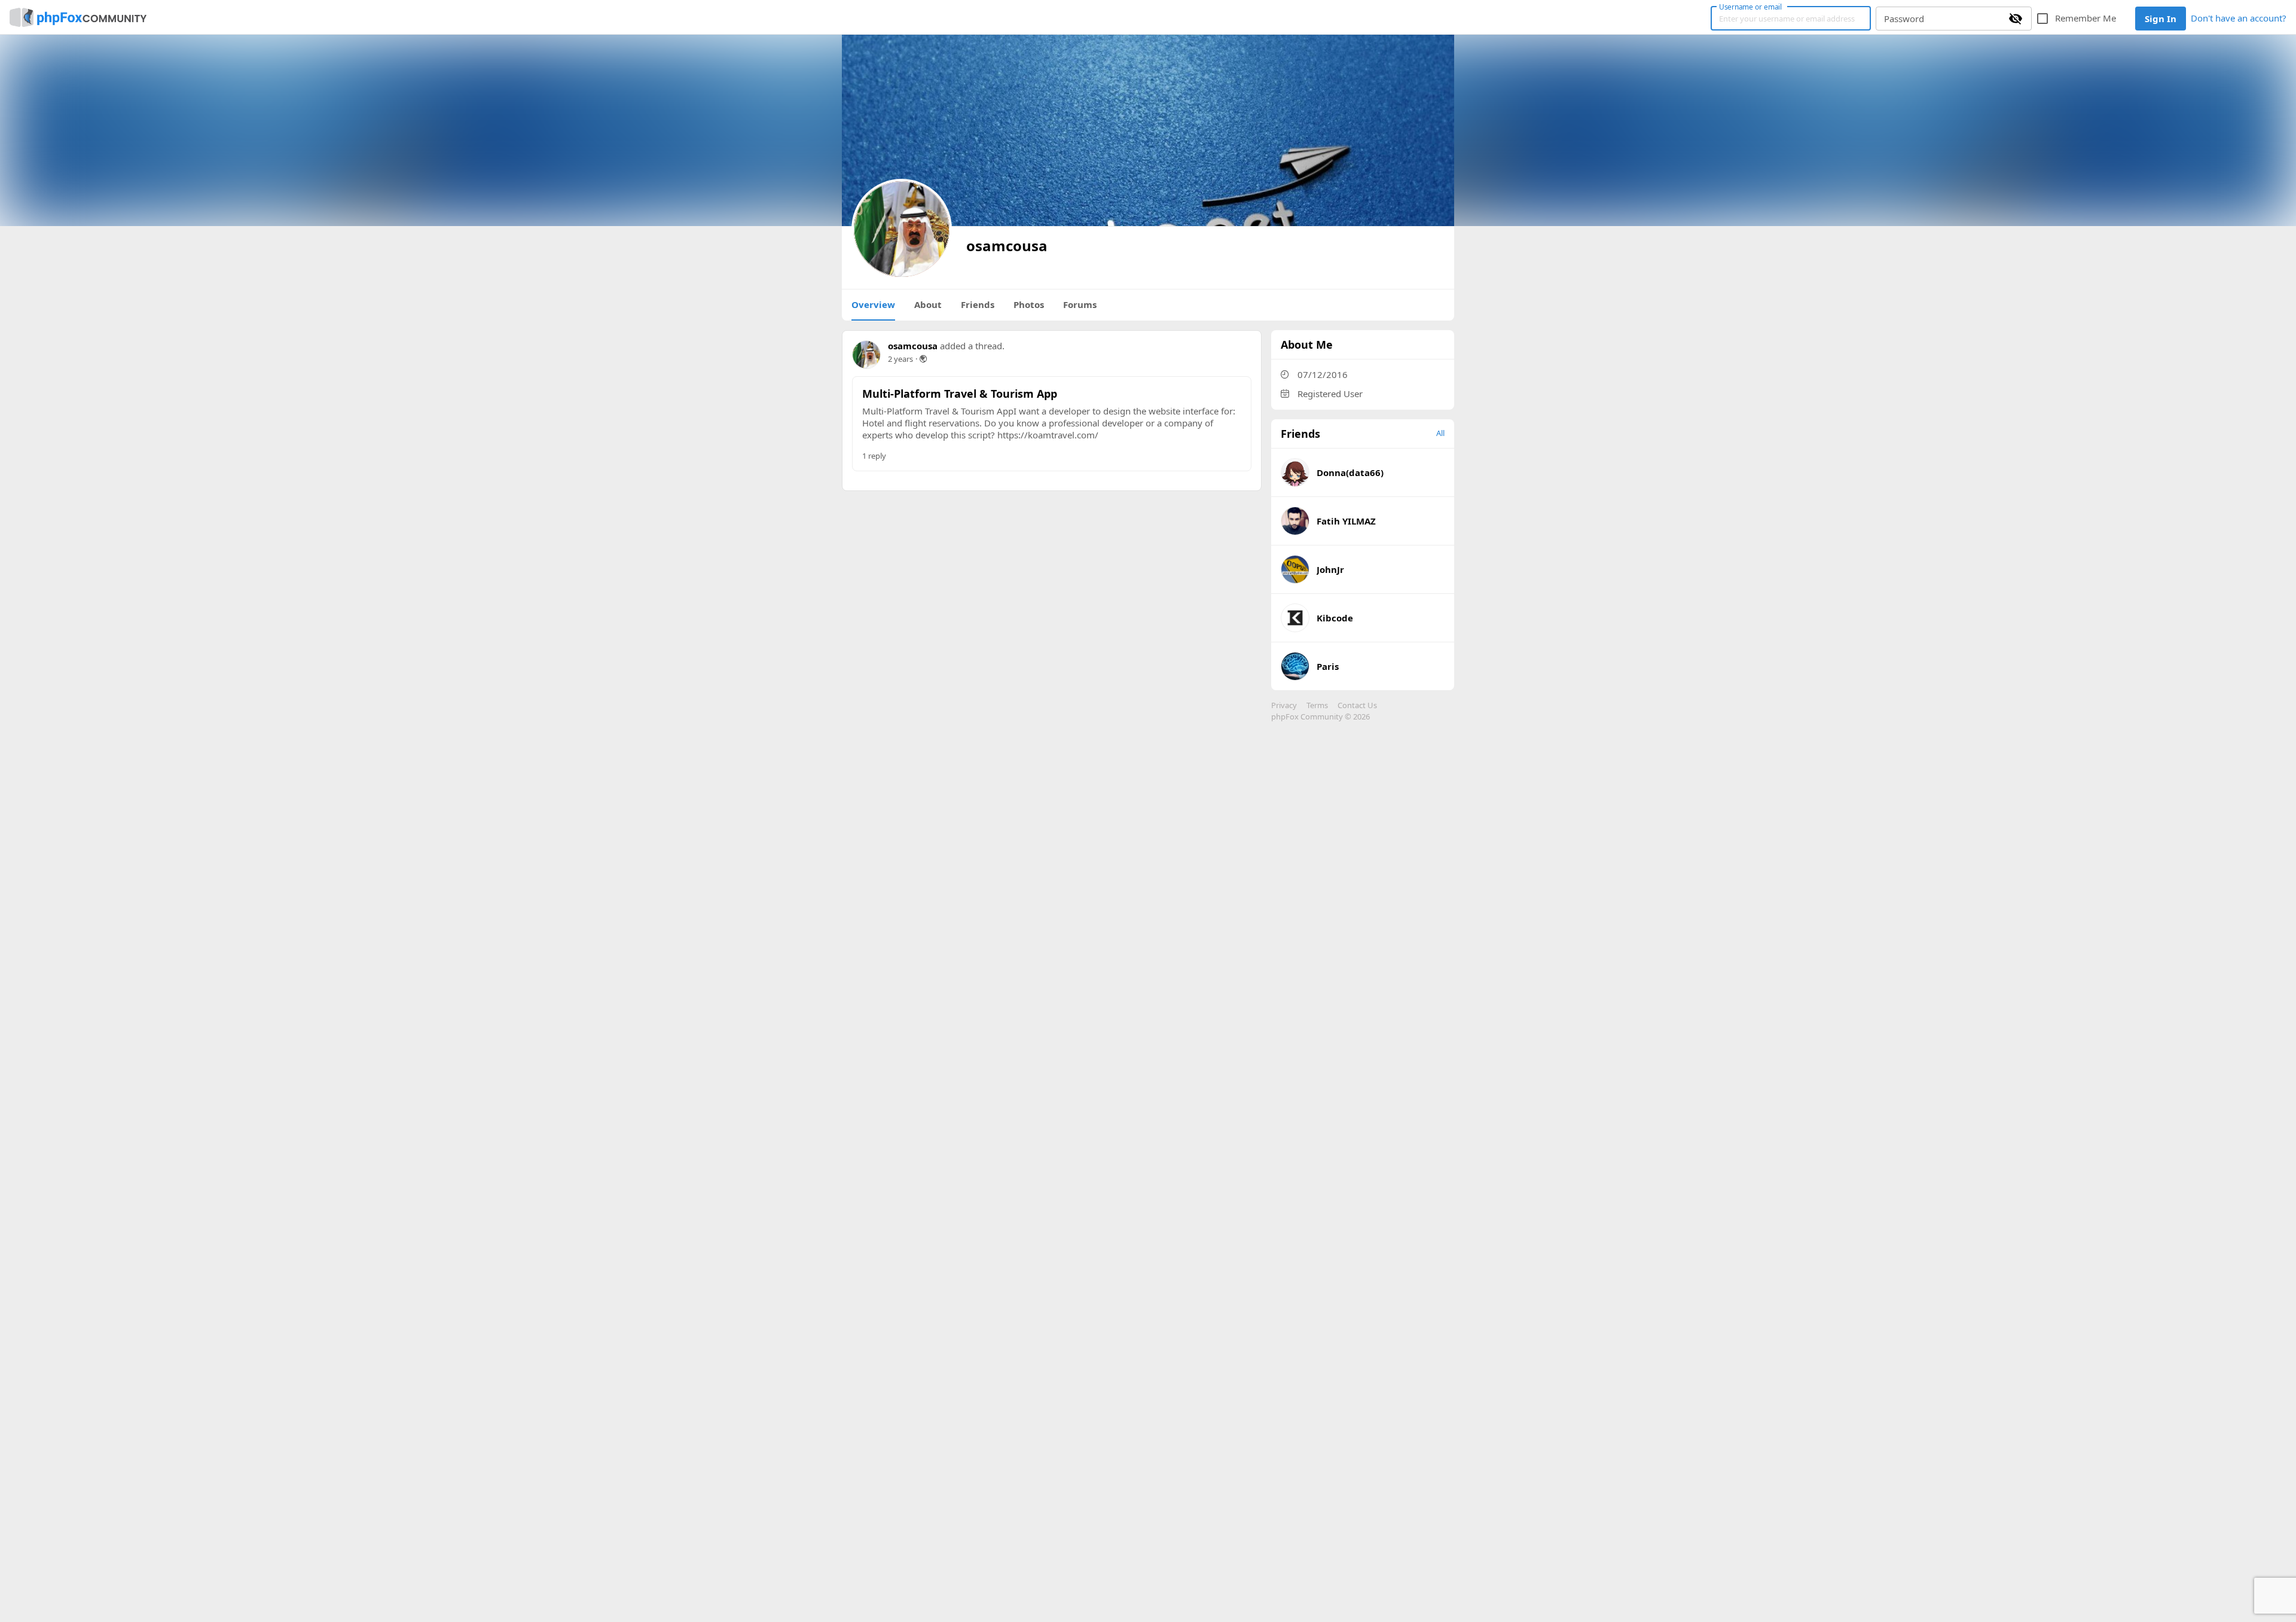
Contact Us (1357, 705)
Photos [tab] (1029, 304)
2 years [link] (900, 359)
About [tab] (928, 304)
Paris (1328, 666)
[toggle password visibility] (2016, 19)
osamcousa (913, 346)
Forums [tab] (1080, 304)
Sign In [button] (2161, 19)
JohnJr (1330, 569)
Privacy (1284, 705)
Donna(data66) (1350, 472)
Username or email (1751, 7)
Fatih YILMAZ (1346, 521)
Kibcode (1335, 618)
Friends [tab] (978, 304)
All (1440, 433)
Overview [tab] (873, 304)
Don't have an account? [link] (2239, 18)
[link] (78, 17)
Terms (1317, 705)
